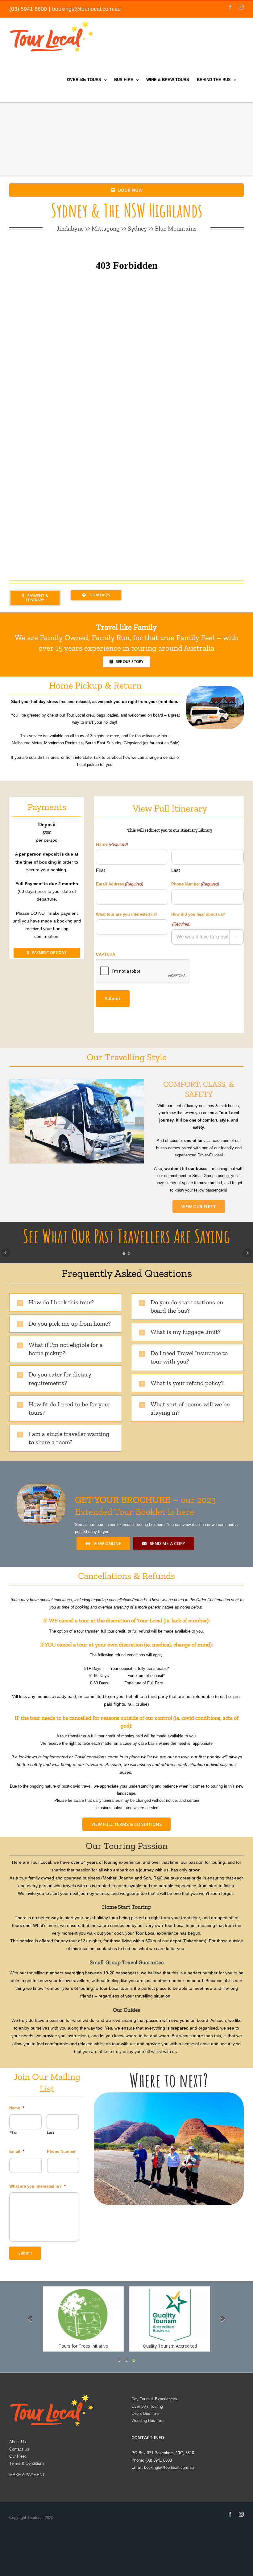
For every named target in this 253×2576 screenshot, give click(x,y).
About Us (18, 2442)
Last (176, 870)
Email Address (120, 884)
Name (17, 2108)
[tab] (66, 1302)
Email (17, 2151)
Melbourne (21, 743)
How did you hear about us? (198, 919)
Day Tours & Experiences (154, 2399)
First (100, 870)
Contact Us (19, 2449)
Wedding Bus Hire (147, 2421)
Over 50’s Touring (147, 2406)
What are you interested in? (37, 2186)
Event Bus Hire (145, 2413)
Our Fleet (18, 2456)
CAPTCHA (106, 954)
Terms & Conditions (27, 2463)
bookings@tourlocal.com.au (86, 9)
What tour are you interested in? (127, 914)
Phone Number (195, 884)
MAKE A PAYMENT (27, 2475)
